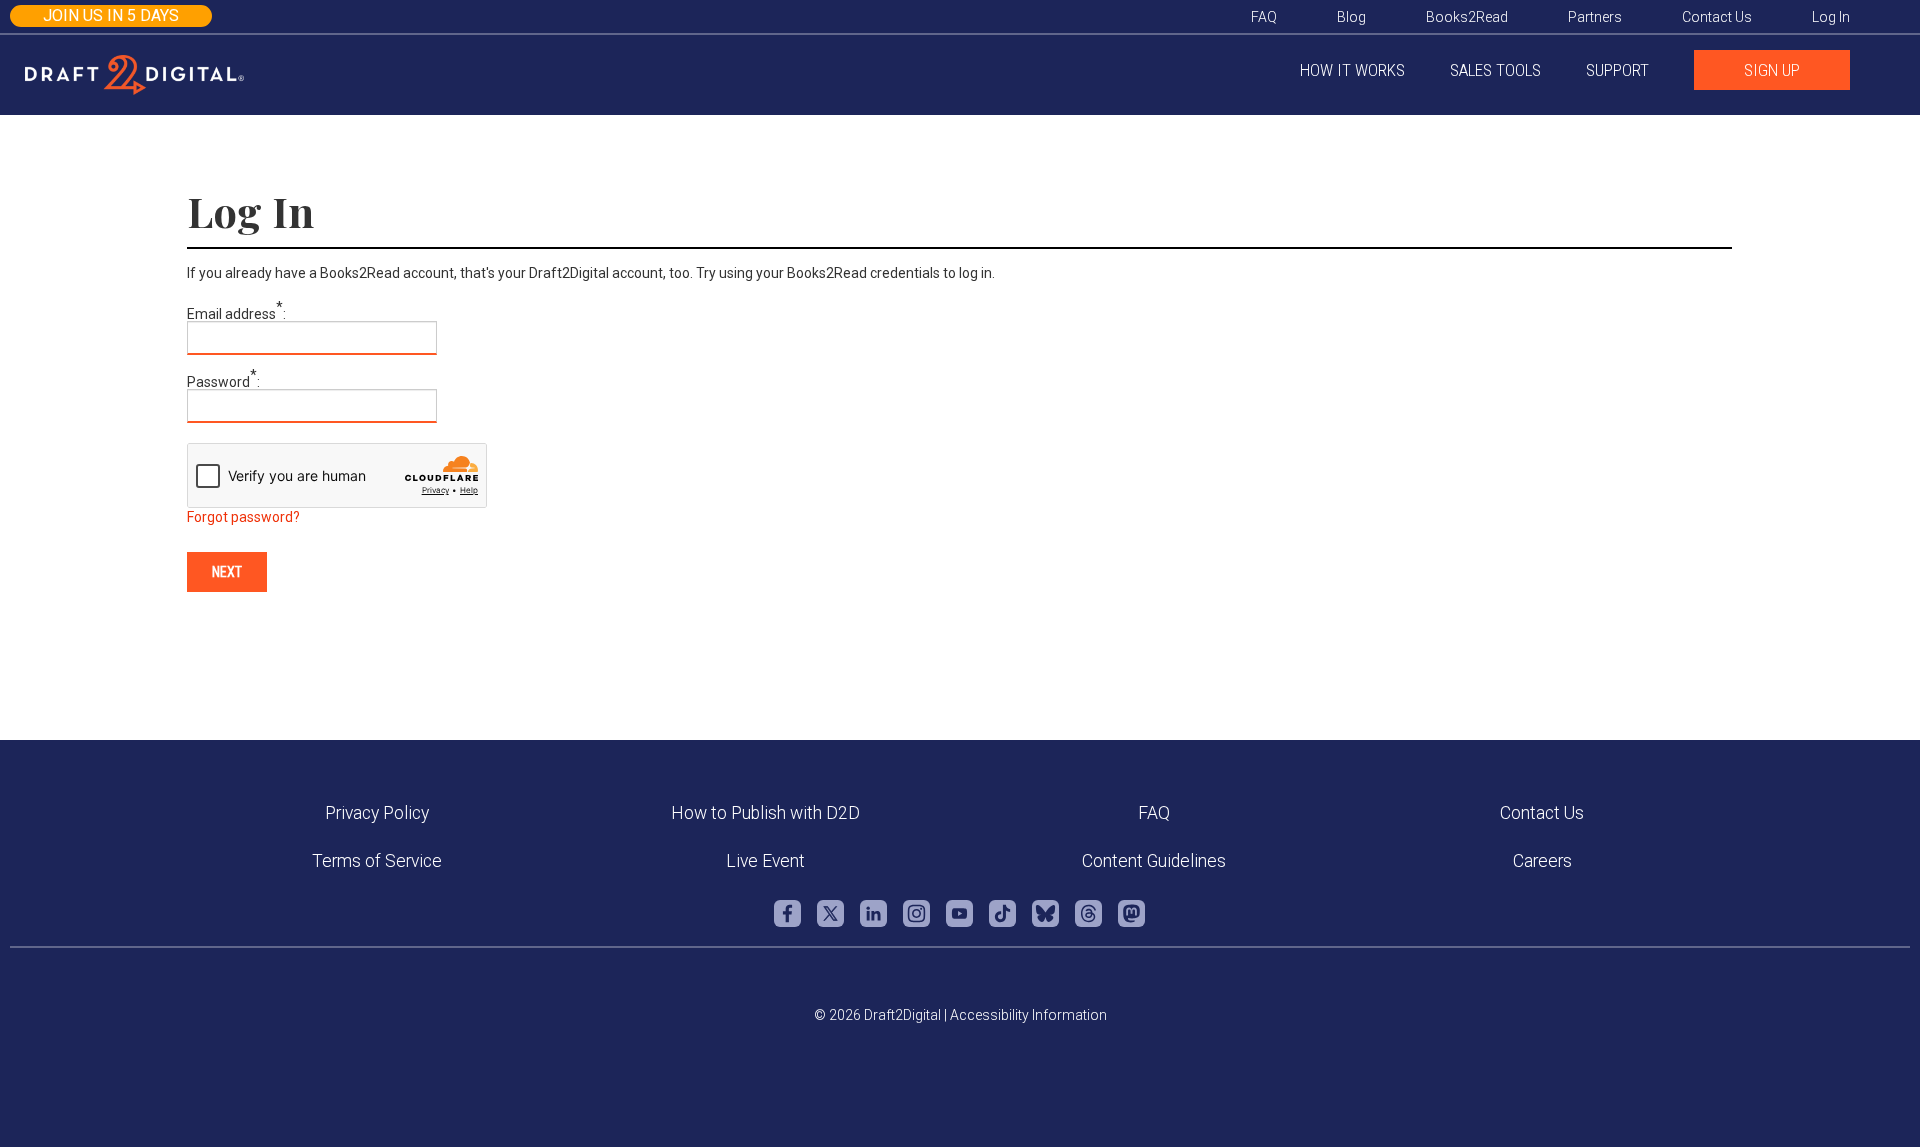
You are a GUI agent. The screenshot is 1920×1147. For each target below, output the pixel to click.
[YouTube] (959, 923)
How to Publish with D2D (765, 813)
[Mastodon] (1131, 923)
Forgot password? (243, 517)
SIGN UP (1772, 70)
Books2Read (1467, 17)
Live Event (765, 861)
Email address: (236, 314)
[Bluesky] (1045, 923)
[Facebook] (787, 923)
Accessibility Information (1028, 1015)
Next (227, 572)
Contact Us (1542, 813)
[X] (830, 923)
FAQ (1154, 813)
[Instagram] (916, 923)
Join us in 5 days (111, 15)
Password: (223, 382)
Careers (1542, 861)
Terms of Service (377, 861)
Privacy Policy (377, 813)
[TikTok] (1002, 923)
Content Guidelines (1154, 861)
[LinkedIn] (873, 923)
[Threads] (1088, 923)
